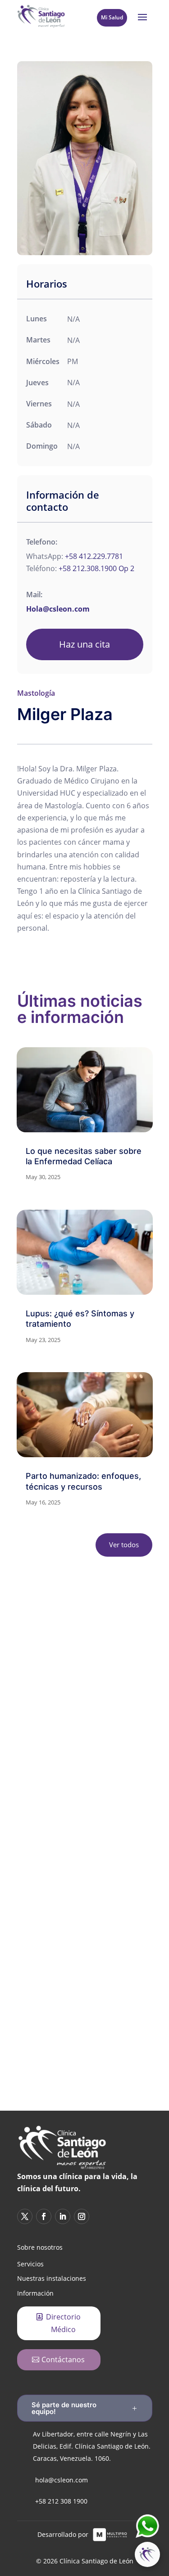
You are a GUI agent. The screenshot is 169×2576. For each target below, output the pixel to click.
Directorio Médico (63, 2323)
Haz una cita (84, 644)
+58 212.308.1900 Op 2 (96, 568)
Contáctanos (63, 2360)
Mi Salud (112, 17)
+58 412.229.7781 (94, 556)
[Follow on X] (37, 1893)
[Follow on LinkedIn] (100, 1893)
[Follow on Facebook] (69, 1893)
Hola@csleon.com (58, 609)
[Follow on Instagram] (132, 1893)
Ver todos (124, 1545)
